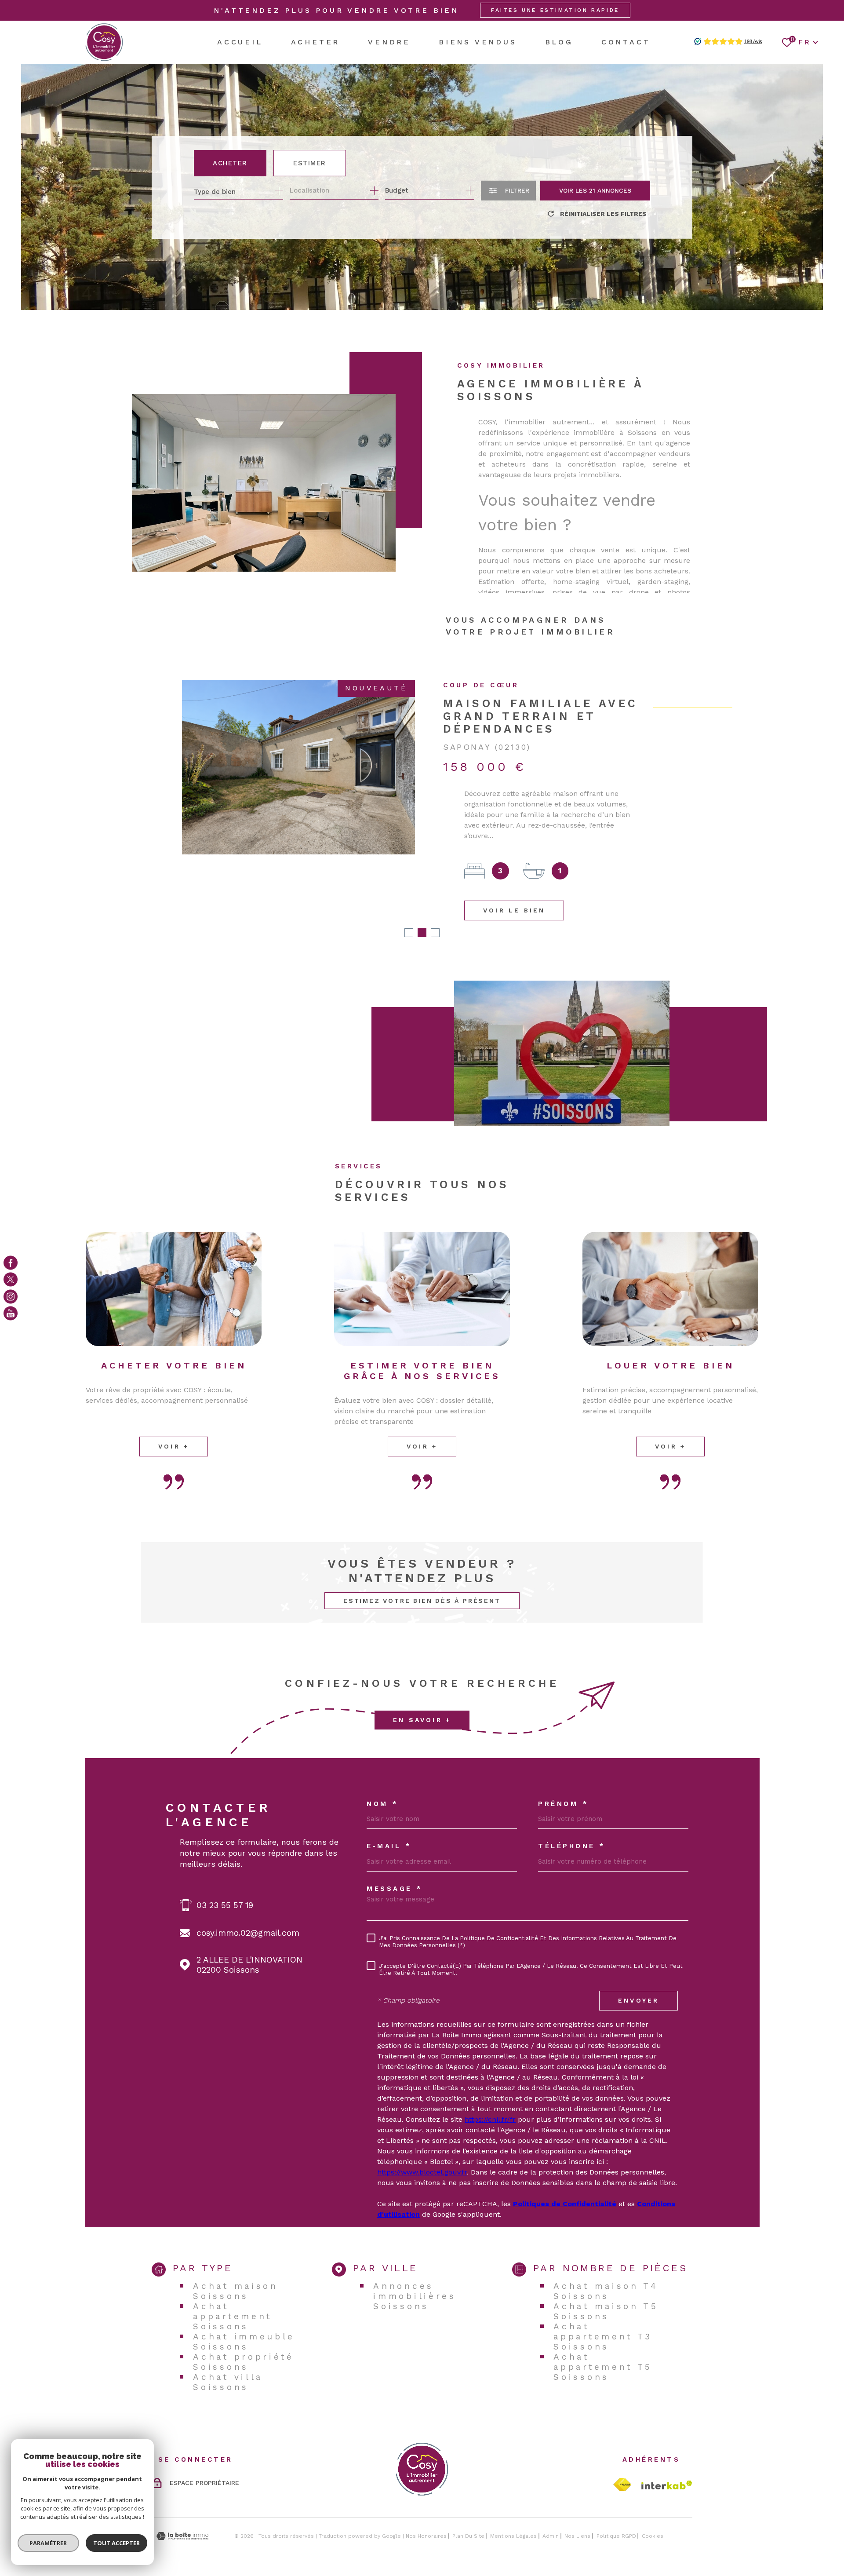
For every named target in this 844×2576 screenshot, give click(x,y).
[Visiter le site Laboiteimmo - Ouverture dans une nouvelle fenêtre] (182, 2513)
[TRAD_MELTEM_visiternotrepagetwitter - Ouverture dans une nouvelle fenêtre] (11, 1280)
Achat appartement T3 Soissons (603, 2313)
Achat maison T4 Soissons (606, 2268)
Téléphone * (572, 1823)
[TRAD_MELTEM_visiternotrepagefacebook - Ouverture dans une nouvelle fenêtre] (11, 1262)
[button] (409, 909)
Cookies (653, 2513)
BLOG (559, 42)
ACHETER (316, 42)
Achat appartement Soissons (233, 2293)
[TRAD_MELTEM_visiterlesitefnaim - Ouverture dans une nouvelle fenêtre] (622, 2461)
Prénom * (563, 1781)
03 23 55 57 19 (225, 1882)
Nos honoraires (426, 2513)
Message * (395, 1866)
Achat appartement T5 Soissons (603, 2344)
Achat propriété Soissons (244, 2339)
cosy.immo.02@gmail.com (248, 1910)
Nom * (383, 1781)
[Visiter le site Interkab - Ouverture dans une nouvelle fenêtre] (667, 2462)
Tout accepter (116, 2543)
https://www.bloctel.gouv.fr (422, 2149)
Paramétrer (49, 2543)
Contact (626, 42)
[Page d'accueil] (104, 42)
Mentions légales (513, 2513)
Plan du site (468, 2513)
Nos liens (577, 2513)
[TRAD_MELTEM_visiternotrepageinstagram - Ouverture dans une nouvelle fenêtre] (11, 1296)
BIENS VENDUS (478, 42)
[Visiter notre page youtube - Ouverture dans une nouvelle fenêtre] (11, 1314)
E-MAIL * (389, 1823)
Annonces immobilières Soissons (415, 2273)
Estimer (310, 163)
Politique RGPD (616, 2513)
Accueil (240, 42)
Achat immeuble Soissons (244, 2318)
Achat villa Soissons (228, 2359)
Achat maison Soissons (235, 2268)
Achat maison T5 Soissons (606, 2288)
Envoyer (638, 1977)
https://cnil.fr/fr (490, 2096)
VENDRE (389, 42)
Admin (551, 2513)
